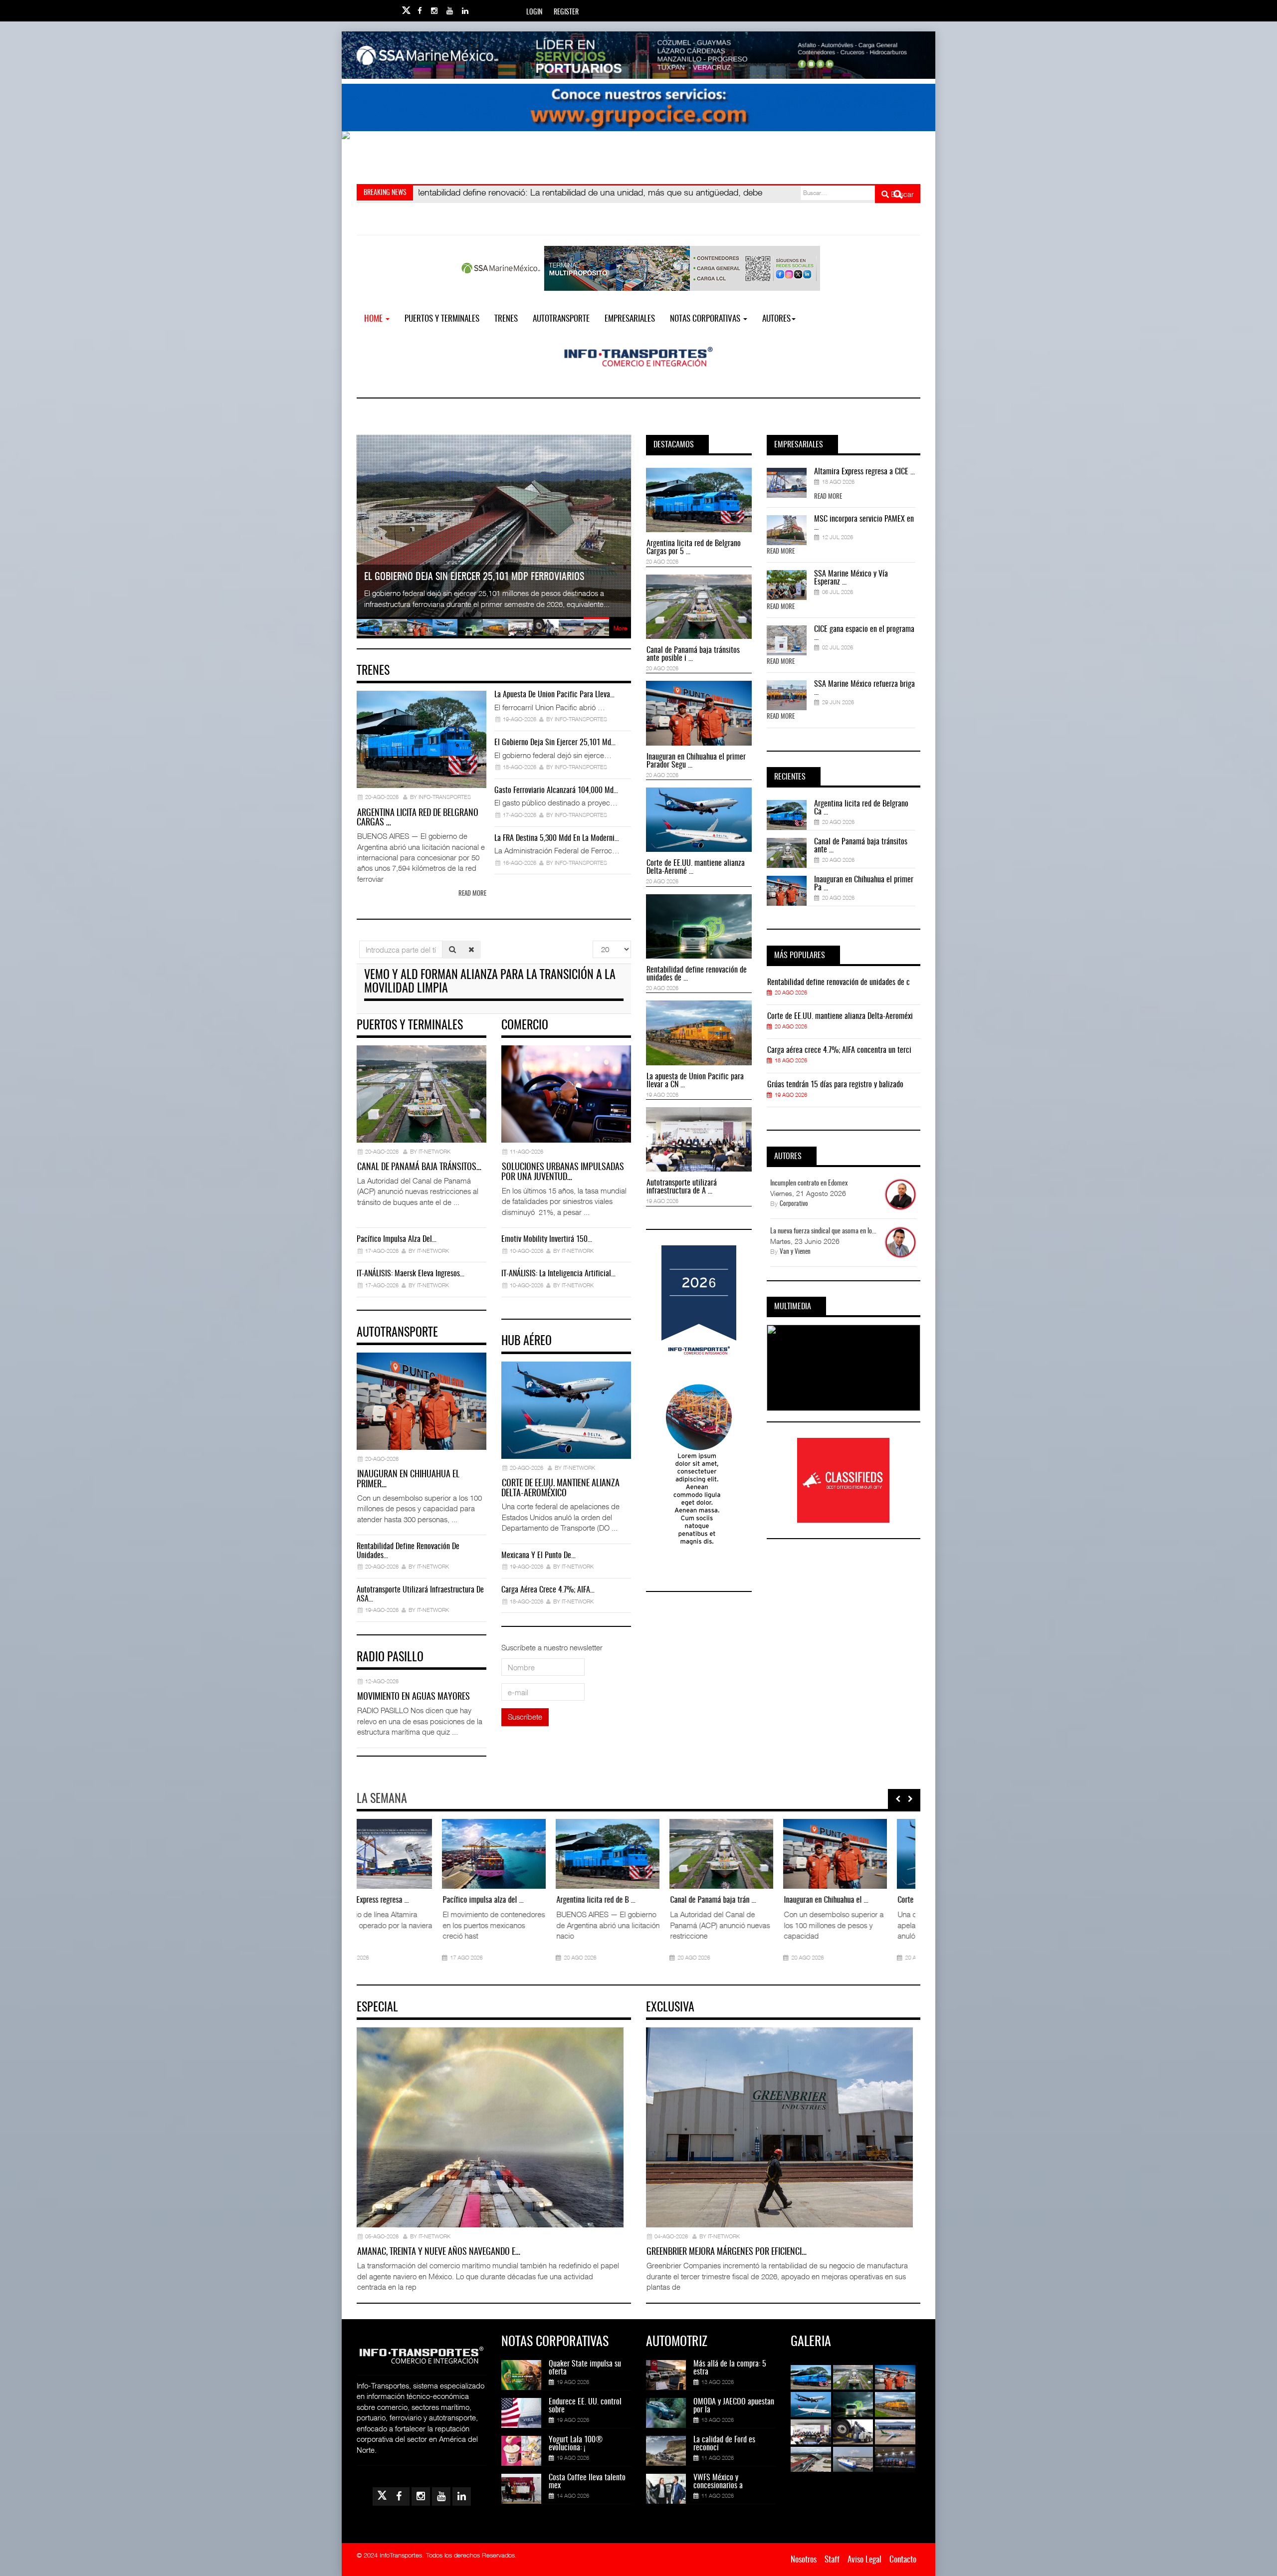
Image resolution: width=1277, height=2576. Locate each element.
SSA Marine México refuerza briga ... (864, 688)
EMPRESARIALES (630, 319)
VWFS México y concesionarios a (718, 2482)
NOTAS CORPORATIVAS (706, 319)
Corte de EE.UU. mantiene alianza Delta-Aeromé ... (696, 867)
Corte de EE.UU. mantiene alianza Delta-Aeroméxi (840, 1016)
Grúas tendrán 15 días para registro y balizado (835, 1085)
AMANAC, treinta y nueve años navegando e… (439, 2252)
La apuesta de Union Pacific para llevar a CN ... (695, 1081)
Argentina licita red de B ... (375, 1900)
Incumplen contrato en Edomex (809, 1184)
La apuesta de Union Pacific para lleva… (554, 695)
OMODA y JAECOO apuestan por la (734, 2406)
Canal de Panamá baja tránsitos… (419, 1168)
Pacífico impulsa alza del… (397, 1239)
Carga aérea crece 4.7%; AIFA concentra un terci (839, 1050)
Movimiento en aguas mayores (414, 1697)
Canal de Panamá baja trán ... (492, 1900)
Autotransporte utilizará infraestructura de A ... (682, 1187)
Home (374, 319)
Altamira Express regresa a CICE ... (864, 472)
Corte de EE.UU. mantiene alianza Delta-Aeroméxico (560, 1489)
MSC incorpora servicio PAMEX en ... (864, 523)
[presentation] (898, 1799)
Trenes (506, 319)
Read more (472, 894)
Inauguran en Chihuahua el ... (605, 1900)
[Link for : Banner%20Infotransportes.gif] (638, 107)
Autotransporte (561, 319)
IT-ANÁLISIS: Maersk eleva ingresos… (411, 1274)
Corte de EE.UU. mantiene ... (717, 1900)
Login (534, 12)
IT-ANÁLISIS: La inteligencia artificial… (558, 1274)
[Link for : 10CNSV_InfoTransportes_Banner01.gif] (638, 155)
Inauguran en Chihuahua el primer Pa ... (864, 884)
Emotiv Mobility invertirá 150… (547, 1239)
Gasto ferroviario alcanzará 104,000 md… (556, 791)
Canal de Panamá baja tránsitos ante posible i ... (693, 654)
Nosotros (804, 2560)
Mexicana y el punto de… (538, 1556)
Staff (832, 2560)
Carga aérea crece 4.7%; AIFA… (548, 1590)
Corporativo (794, 1204)
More (620, 628)
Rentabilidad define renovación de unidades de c (839, 983)
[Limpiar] (471, 949)
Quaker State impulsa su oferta (585, 2368)
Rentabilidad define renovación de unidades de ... (697, 974)
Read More (828, 497)
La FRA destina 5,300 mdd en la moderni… (557, 838)
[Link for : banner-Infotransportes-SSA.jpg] (638, 55)
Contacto (903, 2560)
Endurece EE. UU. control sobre (585, 2406)
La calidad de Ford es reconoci (724, 2444)
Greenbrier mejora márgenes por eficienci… (727, 2252)
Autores (776, 319)
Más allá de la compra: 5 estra (730, 2368)
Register (566, 12)
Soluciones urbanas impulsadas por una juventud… (563, 1173)
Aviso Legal (864, 2560)
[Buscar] (452, 949)
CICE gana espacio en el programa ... (864, 633)
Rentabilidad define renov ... (831, 1900)
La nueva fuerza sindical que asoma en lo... (823, 1231)
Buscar (901, 194)
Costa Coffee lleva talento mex (587, 2482)
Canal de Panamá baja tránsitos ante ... (861, 846)
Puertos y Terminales (442, 319)
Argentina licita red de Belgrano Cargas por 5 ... (694, 548)
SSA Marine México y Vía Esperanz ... (851, 578)
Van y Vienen (795, 1252)
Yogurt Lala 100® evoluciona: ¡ (576, 2444)
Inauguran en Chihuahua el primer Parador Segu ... (696, 761)
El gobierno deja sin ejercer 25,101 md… (555, 743)
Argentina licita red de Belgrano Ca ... (861, 808)
